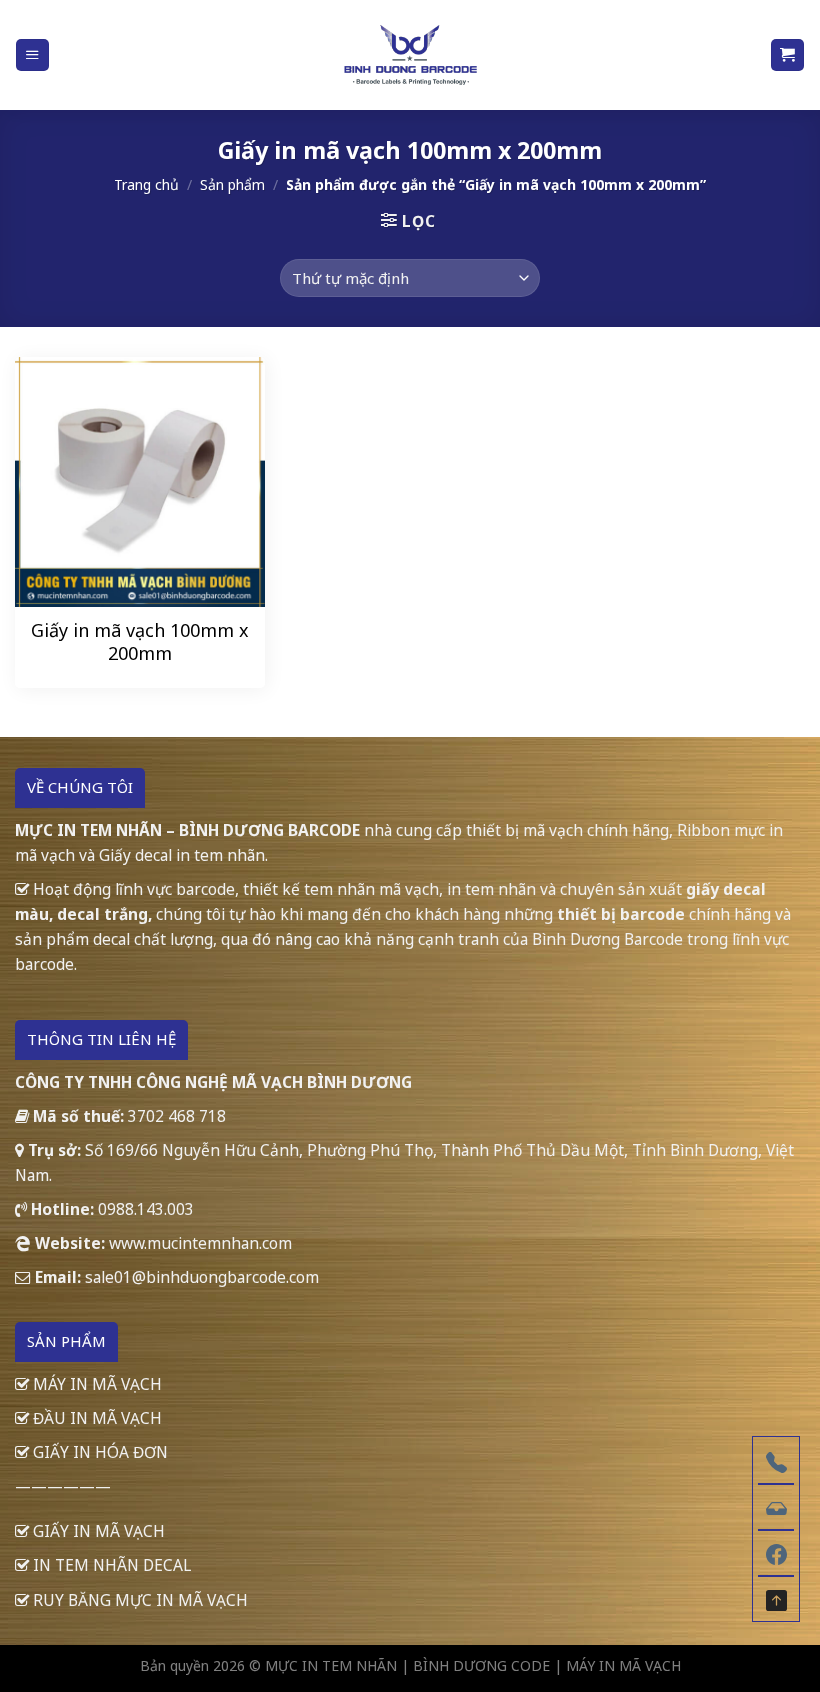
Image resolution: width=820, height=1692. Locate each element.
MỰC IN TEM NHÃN (331, 1665)
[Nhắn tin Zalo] (776, 1506)
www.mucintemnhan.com (200, 1243)
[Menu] (32, 55)
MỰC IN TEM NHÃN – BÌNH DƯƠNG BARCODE (187, 830)
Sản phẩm (232, 184)
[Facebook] (776, 1552)
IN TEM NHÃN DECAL (110, 1565)
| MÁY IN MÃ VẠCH (617, 1665)
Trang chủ (146, 184)
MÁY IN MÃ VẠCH (95, 1384)
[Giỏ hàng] (787, 55)
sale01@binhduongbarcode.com (202, 1277)
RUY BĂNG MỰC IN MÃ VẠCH (138, 1600)
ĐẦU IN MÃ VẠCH (95, 1418)
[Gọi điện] (776, 1460)
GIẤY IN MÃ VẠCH (97, 1531)
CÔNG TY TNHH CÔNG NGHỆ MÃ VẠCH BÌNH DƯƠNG (213, 1082)
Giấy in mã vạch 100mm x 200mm (140, 642)
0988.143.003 (146, 1209)
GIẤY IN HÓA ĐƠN (98, 1452)
